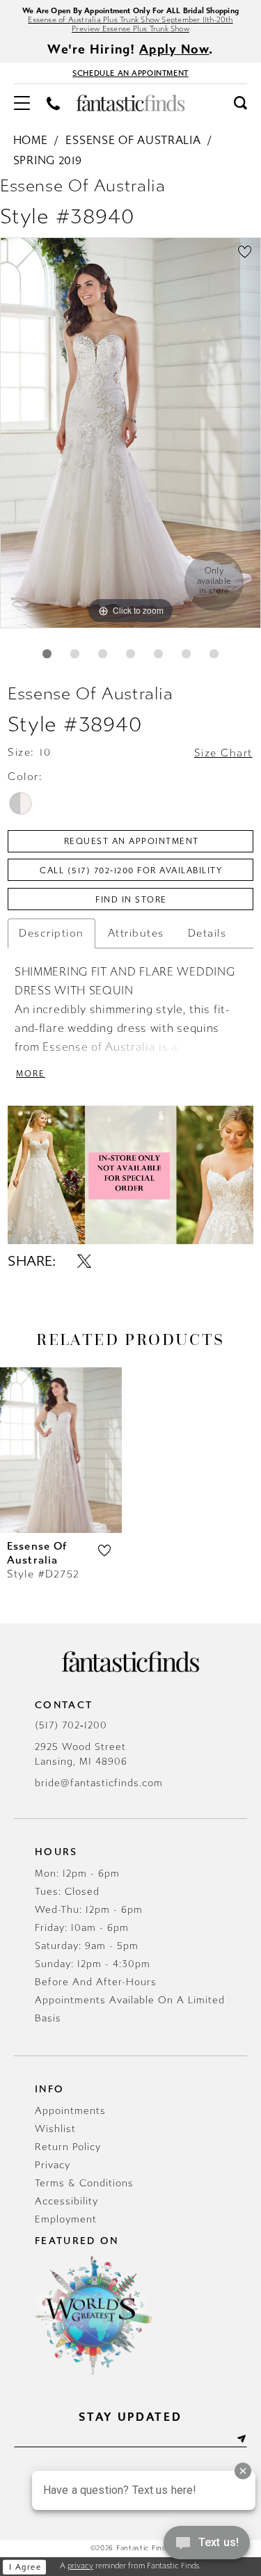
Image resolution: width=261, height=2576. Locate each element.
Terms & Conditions (84, 2183)
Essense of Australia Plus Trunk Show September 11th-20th (130, 20)
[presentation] (61, 1450)
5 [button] (158, 654)
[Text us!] (207, 2547)
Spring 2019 (48, 160)
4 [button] (130, 654)
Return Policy (68, 2147)
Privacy (53, 2165)
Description (52, 933)
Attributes (136, 933)
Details (207, 933)
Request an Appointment (132, 841)
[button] (22, 103)
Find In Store (131, 900)
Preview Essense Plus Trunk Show (130, 29)
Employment (66, 2219)
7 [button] (214, 654)
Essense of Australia (133, 140)
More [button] (31, 1074)
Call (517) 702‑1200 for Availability (131, 870)
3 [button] (103, 654)
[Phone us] (53, 103)
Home (31, 140)
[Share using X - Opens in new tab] (84, 1262)
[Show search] (240, 102)
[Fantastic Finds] (131, 103)
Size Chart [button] (223, 753)
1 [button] (47, 654)
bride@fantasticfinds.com (99, 1783)
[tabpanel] (130, 433)
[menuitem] (22, 103)
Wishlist (55, 2129)
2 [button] (75, 654)
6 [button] (186, 654)
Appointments (70, 2111)
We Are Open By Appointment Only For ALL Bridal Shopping (130, 11)
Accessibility (66, 2201)
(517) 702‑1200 (71, 1725)
